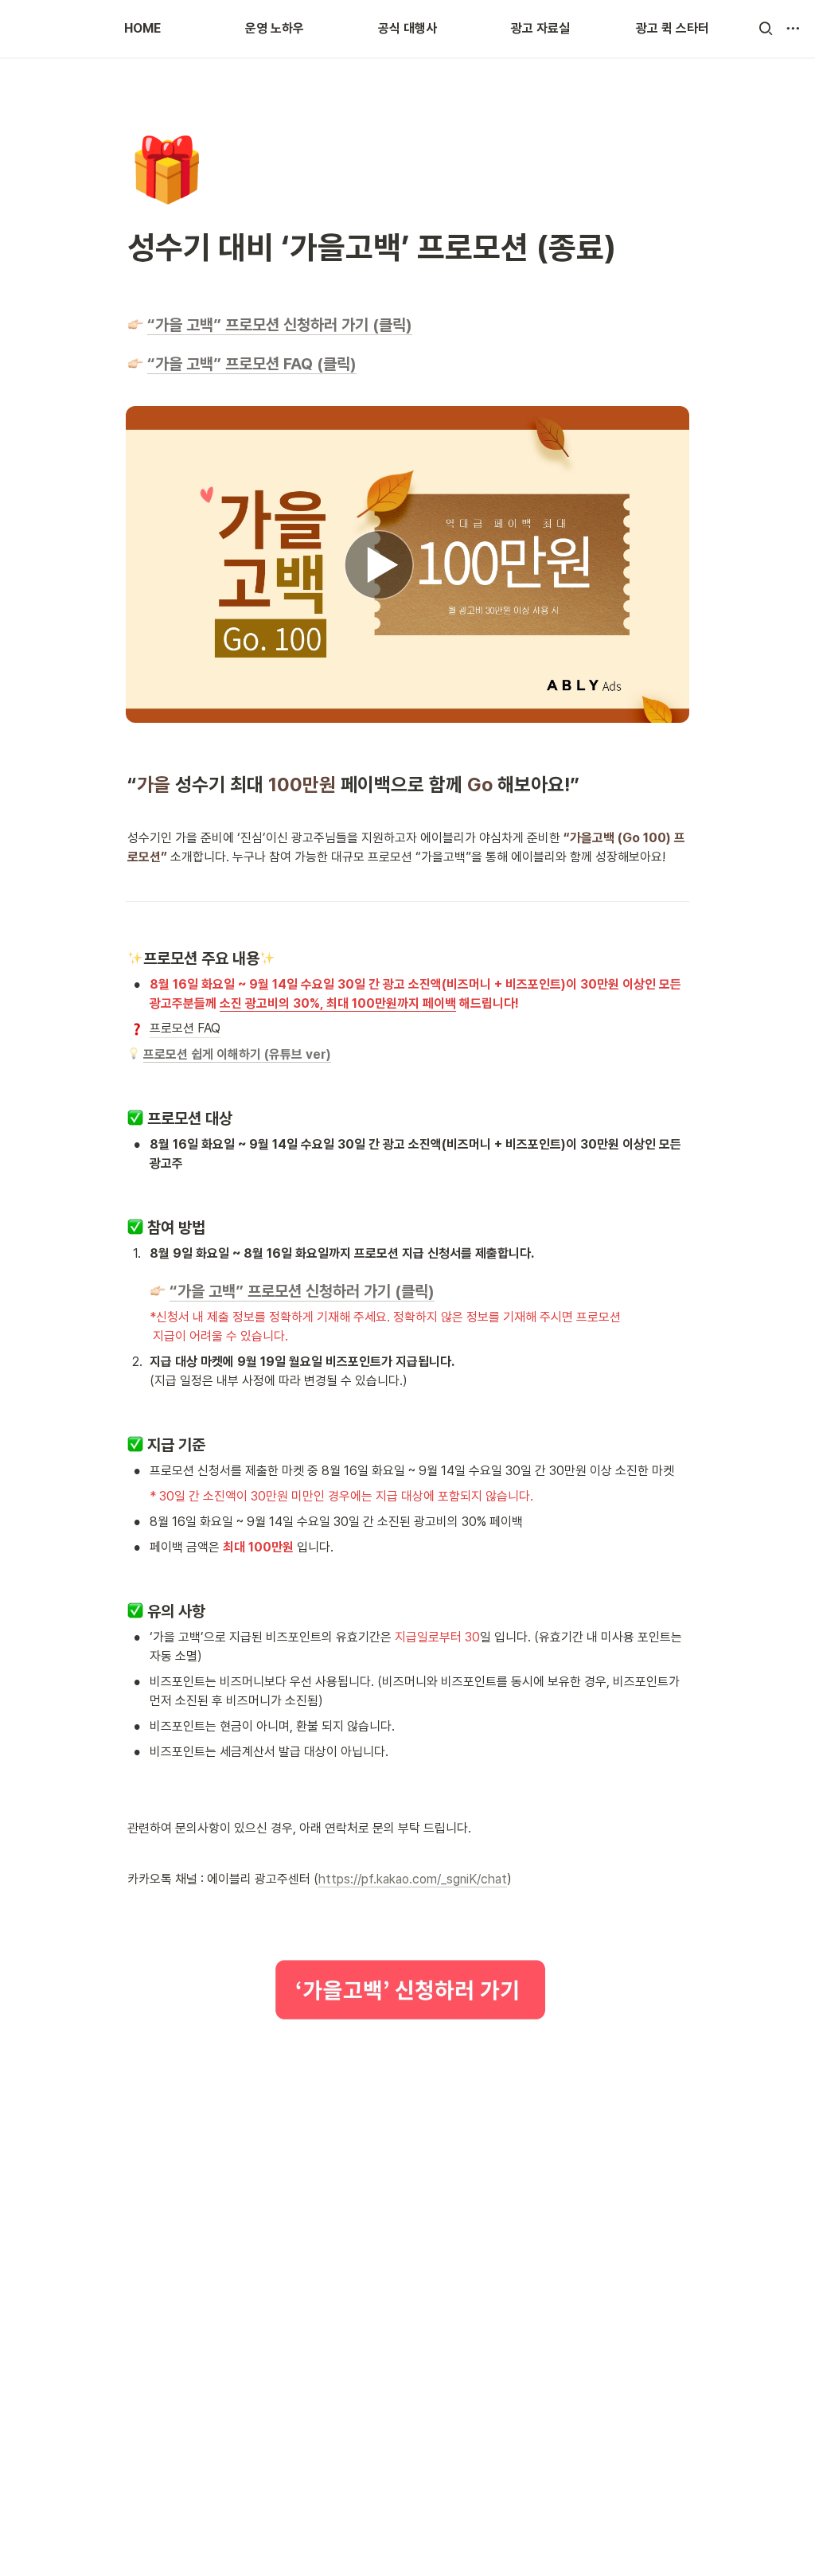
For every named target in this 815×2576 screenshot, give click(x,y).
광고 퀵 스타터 (673, 28)
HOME (142, 28)
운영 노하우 (275, 28)
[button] (766, 29)
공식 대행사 (407, 28)
